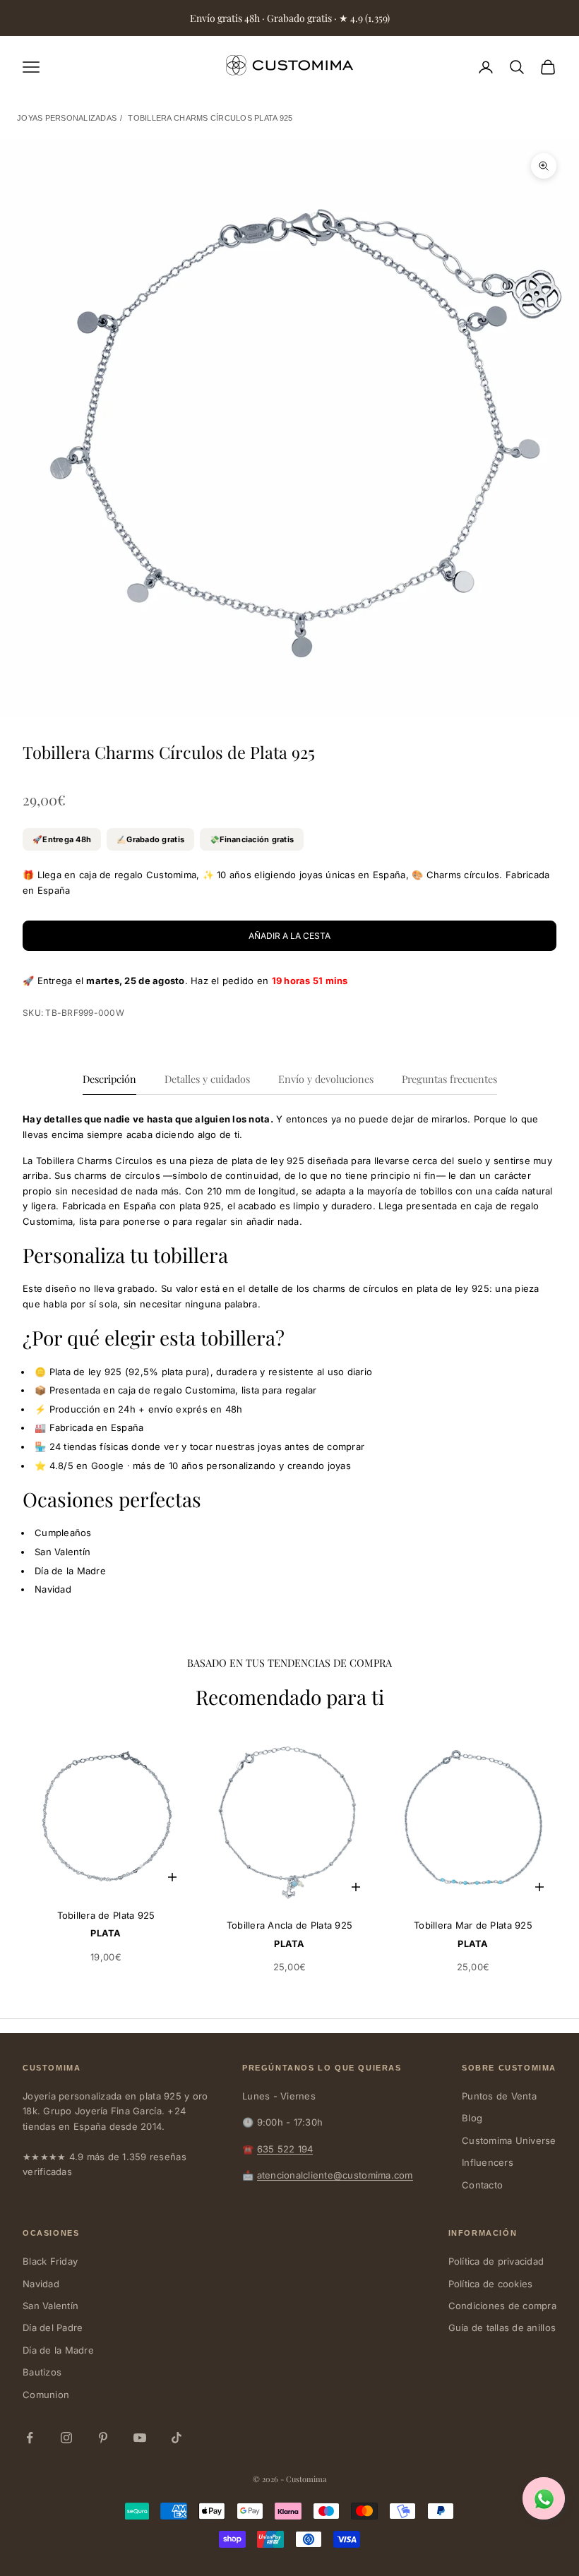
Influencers (488, 2162)
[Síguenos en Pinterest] (103, 2438)
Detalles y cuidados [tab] (207, 1079)
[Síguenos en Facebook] (30, 2438)
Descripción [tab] (109, 1079)
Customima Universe (509, 2140)
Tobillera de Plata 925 (106, 1915)
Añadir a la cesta (289, 936)
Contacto (482, 2185)
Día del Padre (53, 2328)
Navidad (41, 2284)
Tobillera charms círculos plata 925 (210, 118)
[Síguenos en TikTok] (177, 2438)
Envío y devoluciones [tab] (326, 1079)
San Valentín (50, 2306)
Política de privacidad (496, 2261)
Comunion (46, 2395)
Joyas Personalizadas (67, 118)
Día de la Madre (58, 2350)
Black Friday (50, 2261)
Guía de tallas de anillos (502, 2328)
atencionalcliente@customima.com (335, 2175)
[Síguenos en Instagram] (66, 2438)
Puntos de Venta (499, 2096)
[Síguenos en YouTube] (140, 2438)
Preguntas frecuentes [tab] (449, 1079)
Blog (472, 2118)
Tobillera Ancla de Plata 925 (289, 1925)
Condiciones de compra (502, 2306)
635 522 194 (285, 2149)
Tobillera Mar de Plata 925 (473, 1925)
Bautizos (42, 2372)
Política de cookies (491, 2284)
